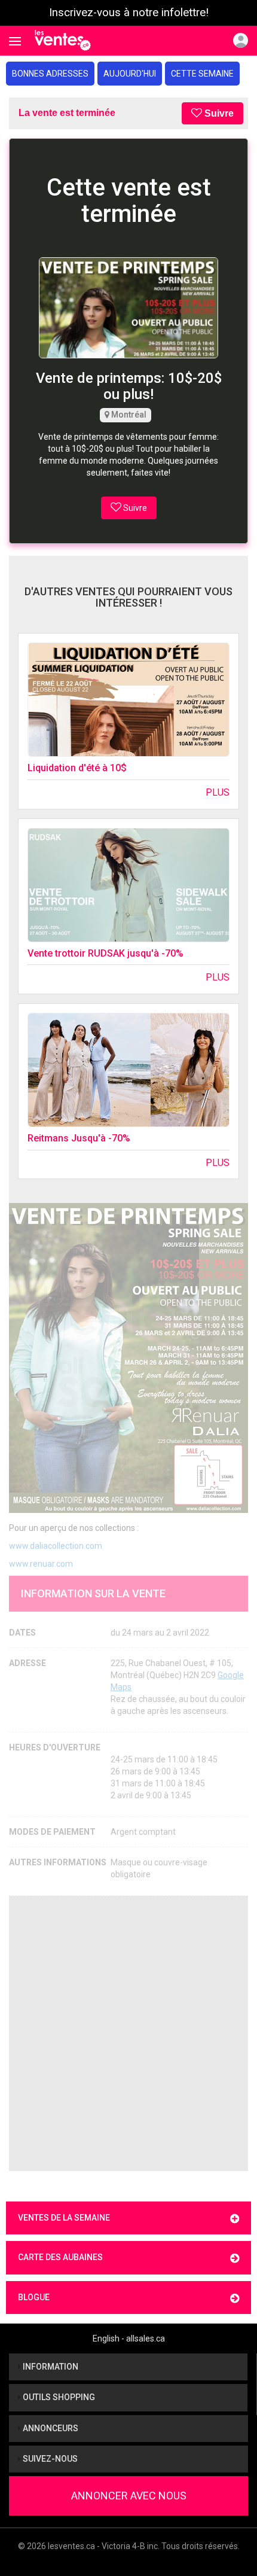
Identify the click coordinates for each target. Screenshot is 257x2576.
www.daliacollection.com (56, 1546)
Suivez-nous (49, 2459)
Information (50, 2367)
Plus (218, 792)
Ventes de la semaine (64, 2218)
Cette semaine (202, 74)
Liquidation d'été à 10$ (77, 768)
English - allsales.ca (129, 2339)
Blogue (34, 2297)
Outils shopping (58, 2397)
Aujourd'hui (130, 74)
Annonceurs (50, 2428)
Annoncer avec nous (129, 2496)
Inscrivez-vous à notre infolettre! (129, 13)
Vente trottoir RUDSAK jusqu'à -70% (105, 953)
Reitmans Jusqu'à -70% (79, 1138)
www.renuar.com (41, 1564)
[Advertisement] (128, 2033)
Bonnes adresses (50, 74)
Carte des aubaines (60, 2257)
